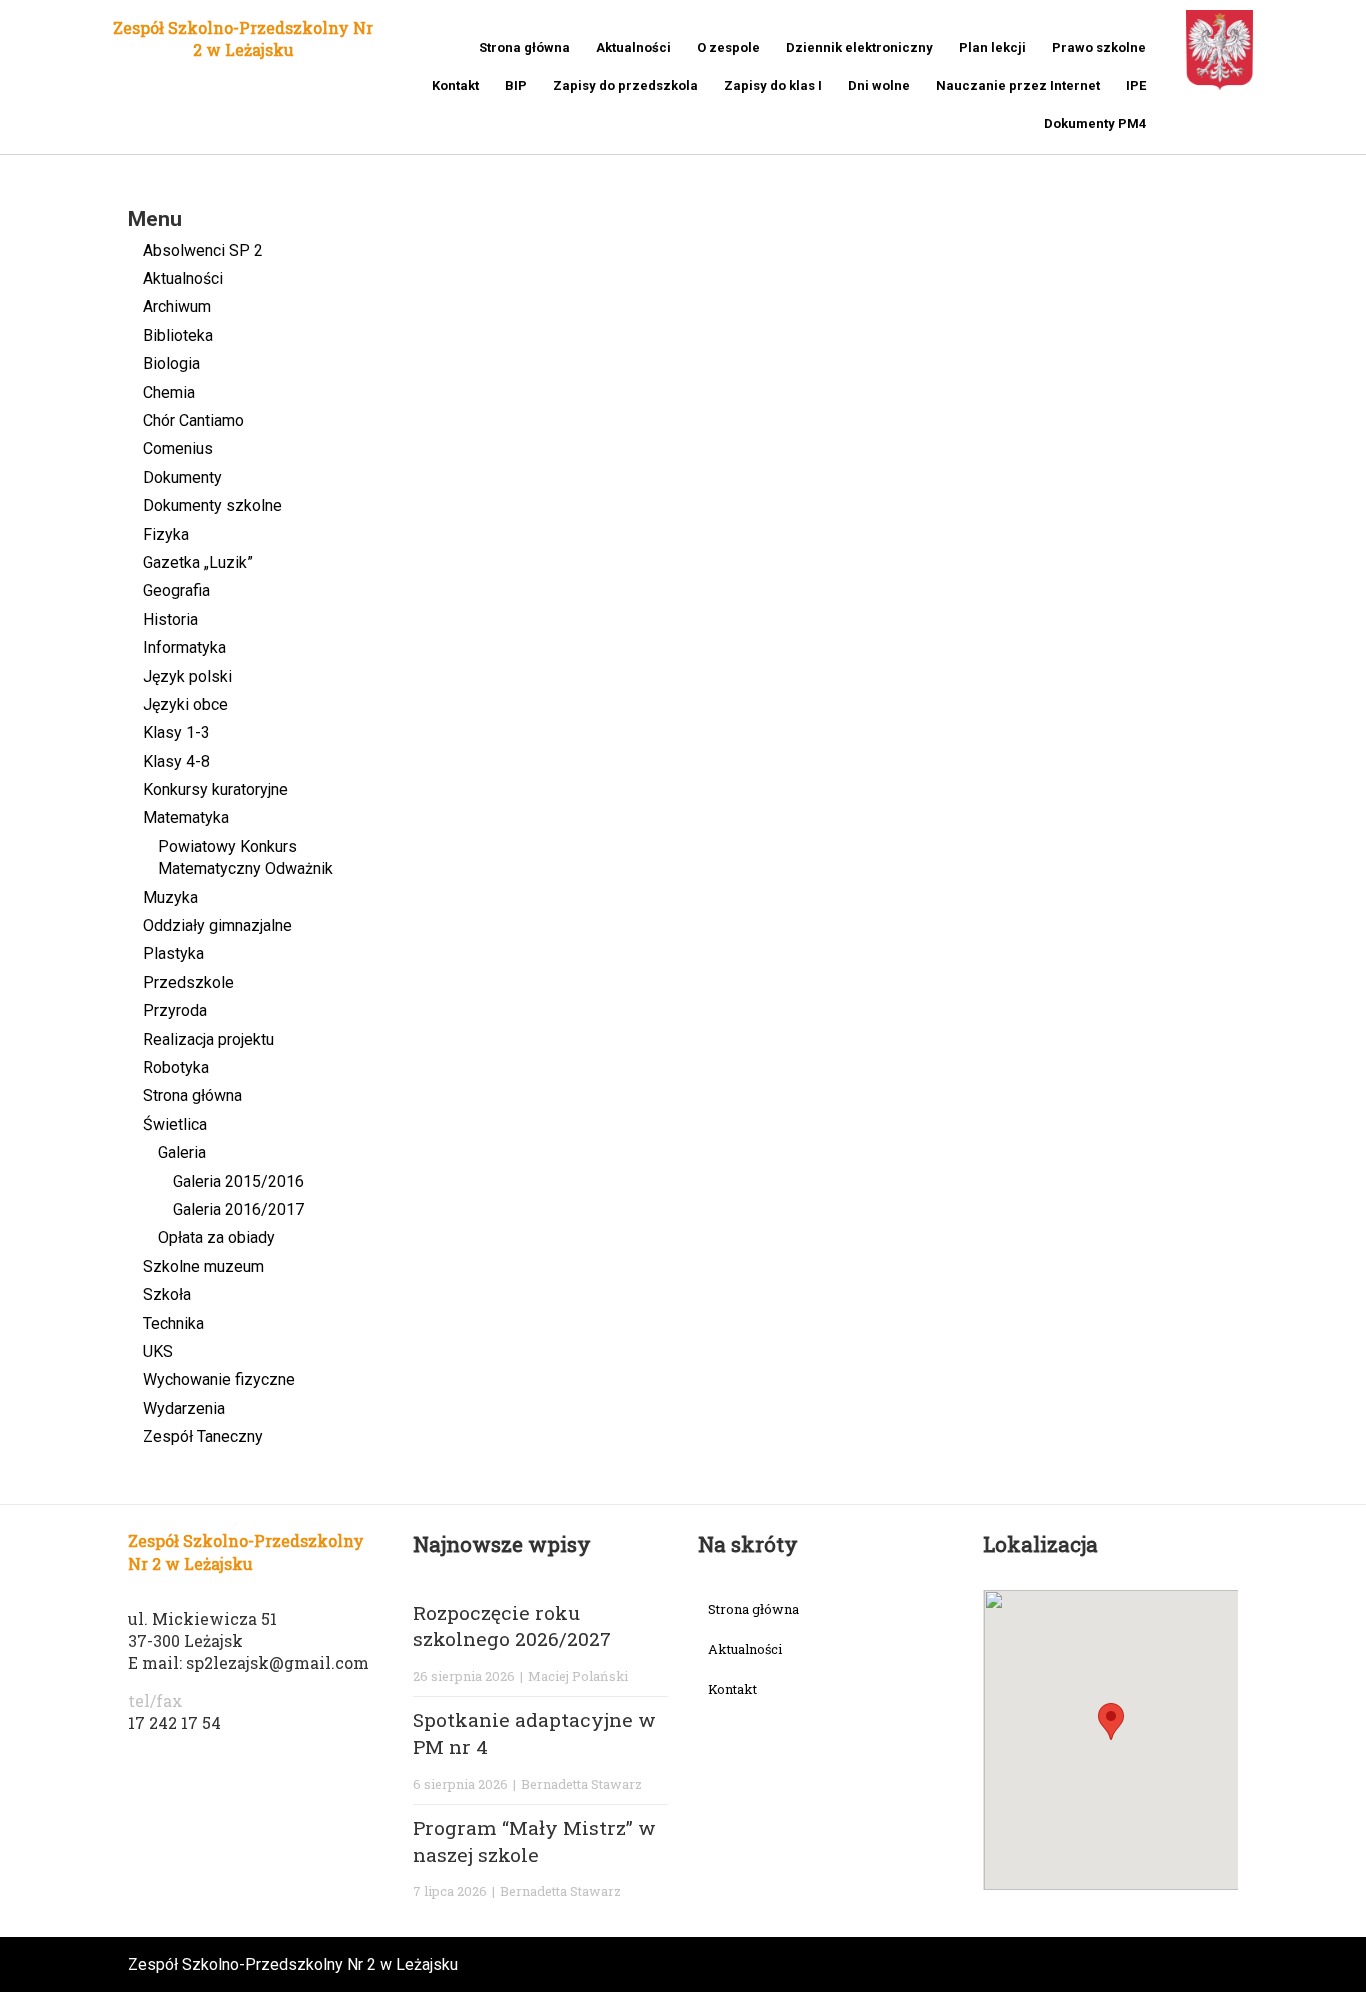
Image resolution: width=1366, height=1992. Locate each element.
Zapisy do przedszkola (625, 85)
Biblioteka (178, 335)
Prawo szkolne (1099, 47)
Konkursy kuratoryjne (215, 789)
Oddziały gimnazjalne (217, 925)
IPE (1136, 85)
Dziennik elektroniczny (859, 47)
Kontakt (455, 85)
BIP (516, 85)
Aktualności (633, 47)
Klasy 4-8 (176, 761)
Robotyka (176, 1067)
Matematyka (186, 817)
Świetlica (175, 1124)
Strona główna (524, 47)
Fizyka (166, 534)
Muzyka (170, 897)
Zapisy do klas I (773, 85)
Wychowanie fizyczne (219, 1379)
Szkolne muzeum (203, 1266)
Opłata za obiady (216, 1237)
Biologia (171, 363)
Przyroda (175, 1010)
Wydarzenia (184, 1408)
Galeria (182, 1152)
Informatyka (184, 647)
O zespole (728, 47)
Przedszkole (188, 982)
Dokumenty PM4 (1095, 123)
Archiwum (177, 306)
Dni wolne (879, 85)
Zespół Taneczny (203, 1436)
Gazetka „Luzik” (198, 562)
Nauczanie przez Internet (1018, 85)
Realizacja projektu (208, 1039)
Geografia (176, 590)
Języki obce (185, 704)
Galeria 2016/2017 (238, 1209)
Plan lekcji (992, 47)
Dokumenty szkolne (212, 505)
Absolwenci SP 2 (203, 250)
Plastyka (173, 953)
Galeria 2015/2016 (238, 1181)
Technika (173, 1323)
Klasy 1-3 (176, 732)
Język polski (187, 676)
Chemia (169, 392)
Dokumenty (182, 477)
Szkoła (167, 1294)
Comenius (178, 448)
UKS (158, 1351)
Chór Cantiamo (193, 420)
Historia (170, 619)
